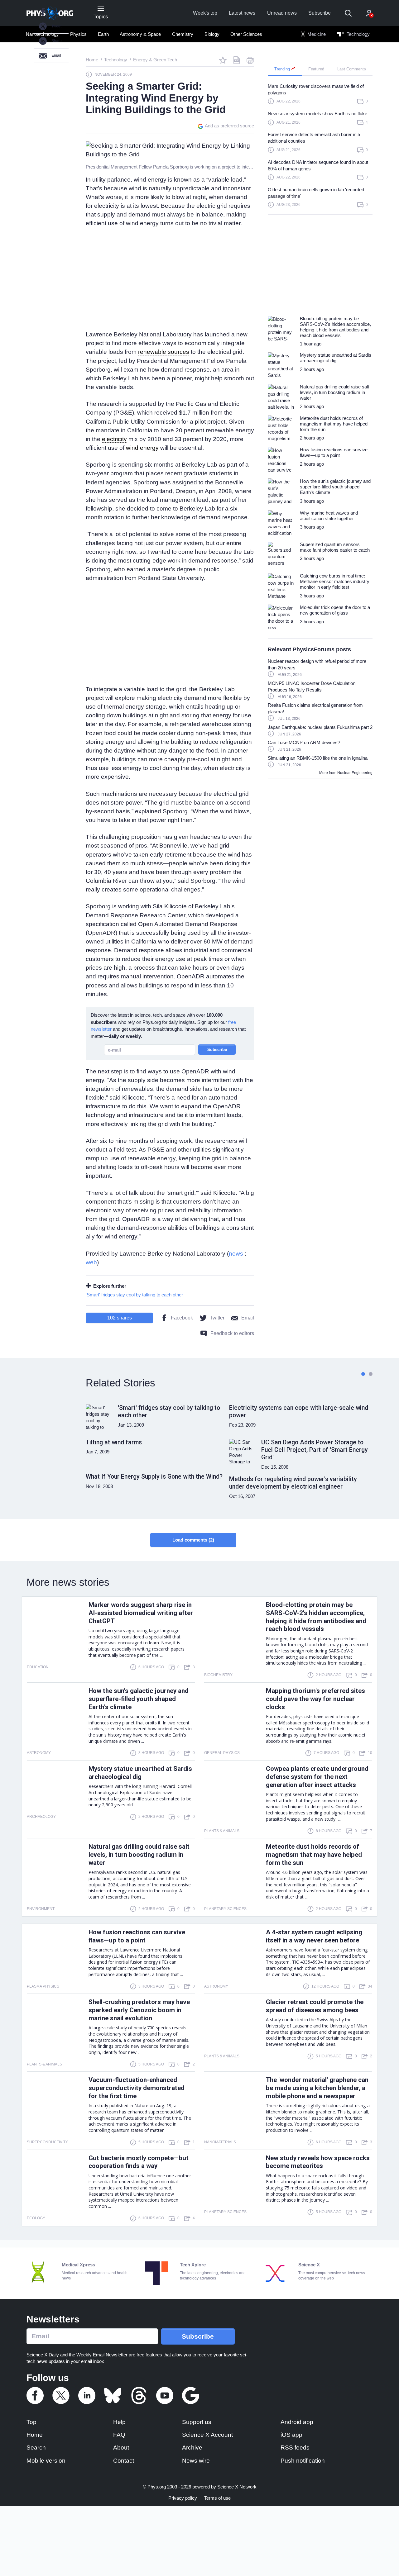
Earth (103, 34)
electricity (114, 439)
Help (119, 2422)
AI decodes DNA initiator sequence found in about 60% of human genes (318, 165)
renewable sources (164, 352)
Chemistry (183, 34)
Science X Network (237, 2487)
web (91, 1262)
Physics (78, 34)
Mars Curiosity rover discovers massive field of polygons (316, 89)
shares (120, 1318)
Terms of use (217, 2498)
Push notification (303, 2461)
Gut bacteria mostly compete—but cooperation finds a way (139, 2162)
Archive (192, 2448)
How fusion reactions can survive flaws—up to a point (137, 1936)
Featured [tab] (316, 69)
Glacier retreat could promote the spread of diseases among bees (315, 2006)
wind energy (142, 448)
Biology (212, 34)
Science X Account (207, 2435)
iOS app (291, 2435)
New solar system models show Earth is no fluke (317, 114)
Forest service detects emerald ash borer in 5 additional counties (314, 138)
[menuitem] (78, 34)
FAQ (119, 2435)
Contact (124, 2461)
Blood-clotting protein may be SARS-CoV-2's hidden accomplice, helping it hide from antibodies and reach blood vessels (316, 1617)
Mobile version (46, 2461)
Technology (358, 34)
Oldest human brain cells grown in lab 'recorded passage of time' (316, 193)
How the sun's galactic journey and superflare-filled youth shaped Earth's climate (139, 1699)
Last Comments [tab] (352, 69)
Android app (297, 2422)
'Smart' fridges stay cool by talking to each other (134, 1295)
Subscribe (320, 13)
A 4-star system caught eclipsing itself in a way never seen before (314, 1936)
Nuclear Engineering (355, 773)
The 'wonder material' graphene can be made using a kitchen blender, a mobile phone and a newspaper (317, 2088)
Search (36, 2448)
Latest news (242, 13)
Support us (197, 2422)
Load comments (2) (193, 1540)
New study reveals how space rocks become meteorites (318, 2162)
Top (31, 2422)
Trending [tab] (283, 69)
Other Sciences (246, 34)
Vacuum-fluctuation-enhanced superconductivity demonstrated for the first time (137, 2088)
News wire (196, 2461)
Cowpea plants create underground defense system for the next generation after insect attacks (317, 1777)
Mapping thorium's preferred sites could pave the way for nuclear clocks (315, 1699)
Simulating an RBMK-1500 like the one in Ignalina (318, 758)
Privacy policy (183, 2498)
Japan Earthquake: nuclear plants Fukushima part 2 (320, 727)
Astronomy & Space (140, 34)
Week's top (205, 13)
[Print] (250, 60)
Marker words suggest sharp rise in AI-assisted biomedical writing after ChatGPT (141, 1613)
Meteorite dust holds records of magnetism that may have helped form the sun (314, 1855)
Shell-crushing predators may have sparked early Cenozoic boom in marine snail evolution (139, 2010)
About (121, 2448)
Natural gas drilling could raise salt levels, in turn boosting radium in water (139, 1855)
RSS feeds (295, 2448)
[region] (320, 148)
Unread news (282, 13)
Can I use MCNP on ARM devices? (304, 742)
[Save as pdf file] (237, 60)
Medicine (316, 34)
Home (35, 2435)
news (236, 1254)
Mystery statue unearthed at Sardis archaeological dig (140, 1773)
